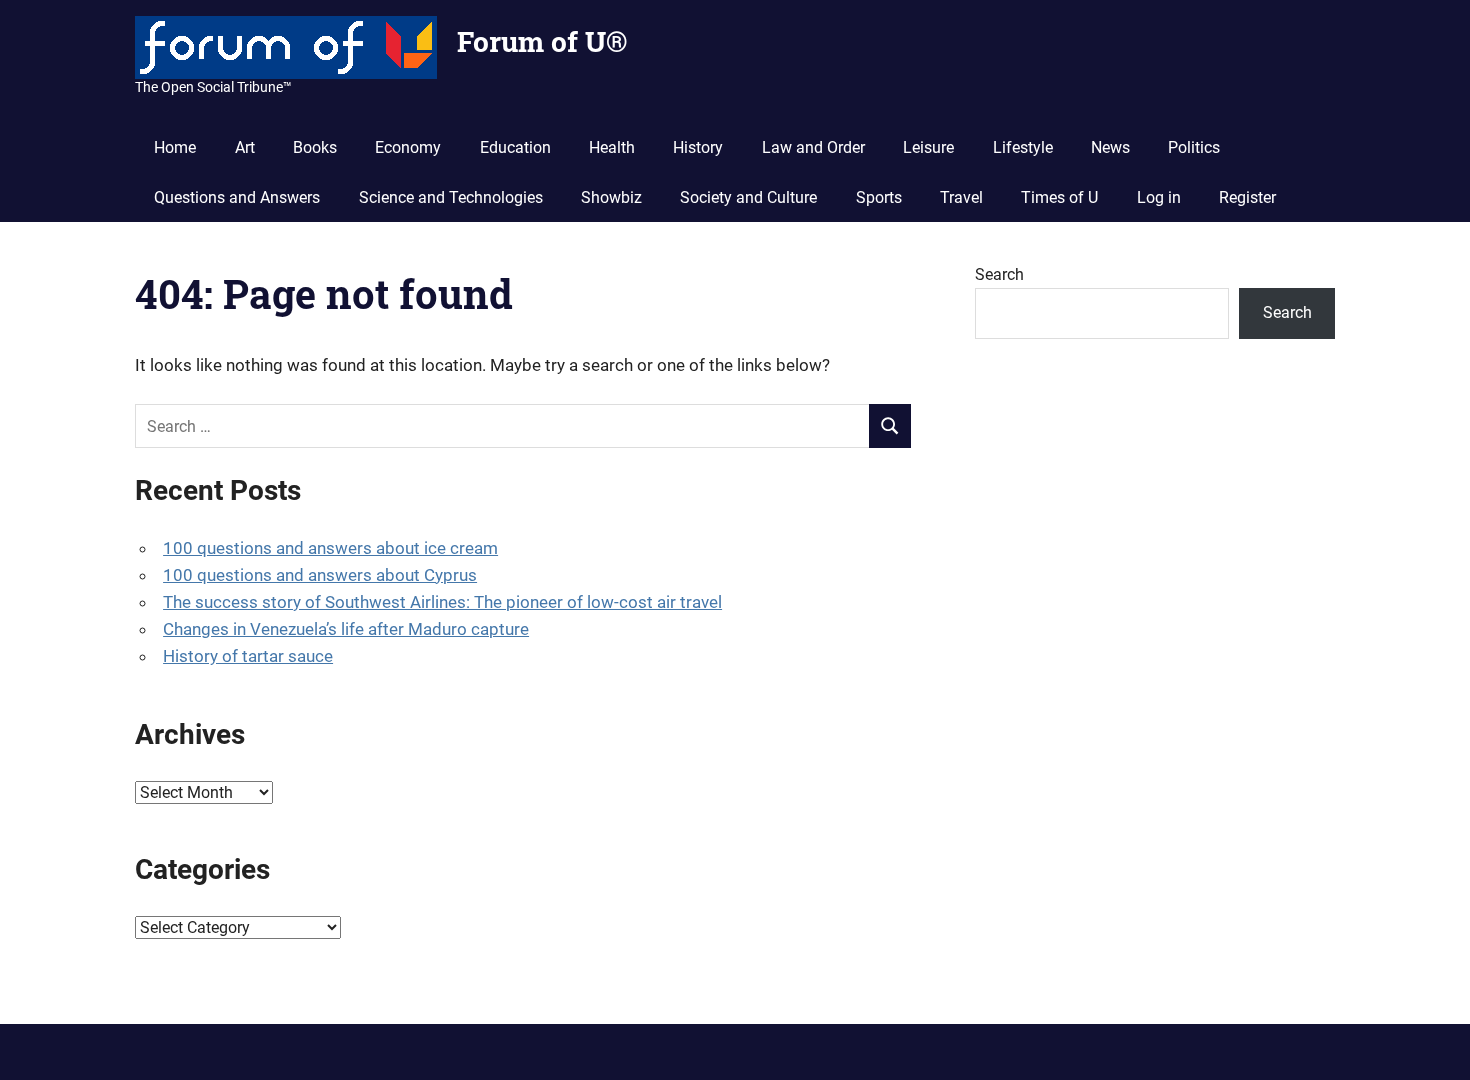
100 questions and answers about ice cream (330, 548)
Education (515, 147)
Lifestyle (1023, 147)
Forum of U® (542, 41)
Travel (961, 197)
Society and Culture (748, 197)
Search (999, 274)
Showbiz (611, 197)
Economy (408, 147)
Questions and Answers (237, 197)
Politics (1194, 147)
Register (1247, 197)
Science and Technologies (451, 197)
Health (612, 147)
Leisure (928, 147)
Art (245, 147)
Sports (879, 197)
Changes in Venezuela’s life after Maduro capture (346, 629)
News (1110, 147)
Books (315, 147)
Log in (1159, 197)
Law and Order (813, 147)
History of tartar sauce (248, 656)
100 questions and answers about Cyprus (320, 575)
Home (175, 147)
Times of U (1059, 197)
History (698, 147)
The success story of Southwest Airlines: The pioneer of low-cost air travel (442, 602)
